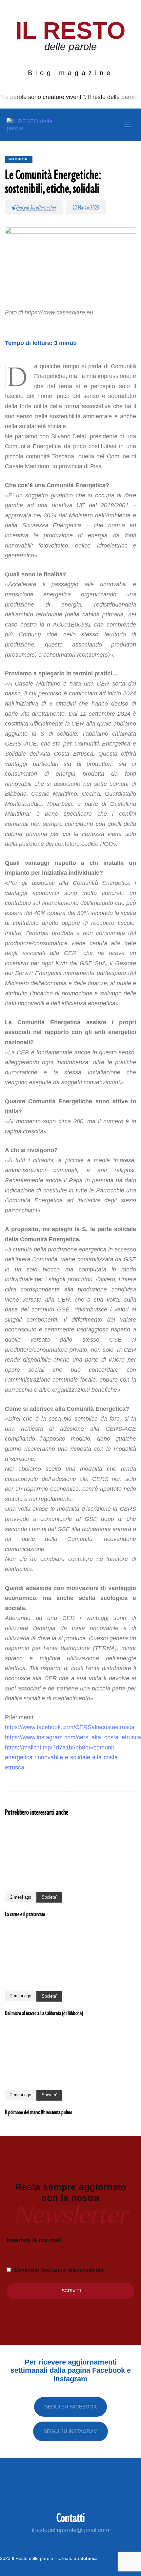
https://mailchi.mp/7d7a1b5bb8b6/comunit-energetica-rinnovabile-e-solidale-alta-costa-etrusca (62, 1757)
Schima (89, 2558)
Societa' (19, 159)
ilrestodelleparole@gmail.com (70, 2530)
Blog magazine (71, 73)
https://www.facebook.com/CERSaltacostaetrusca (70, 1727)
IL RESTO (71, 30)
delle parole (70, 47)
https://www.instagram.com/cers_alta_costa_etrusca (73, 1737)
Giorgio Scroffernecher (36, 207)
